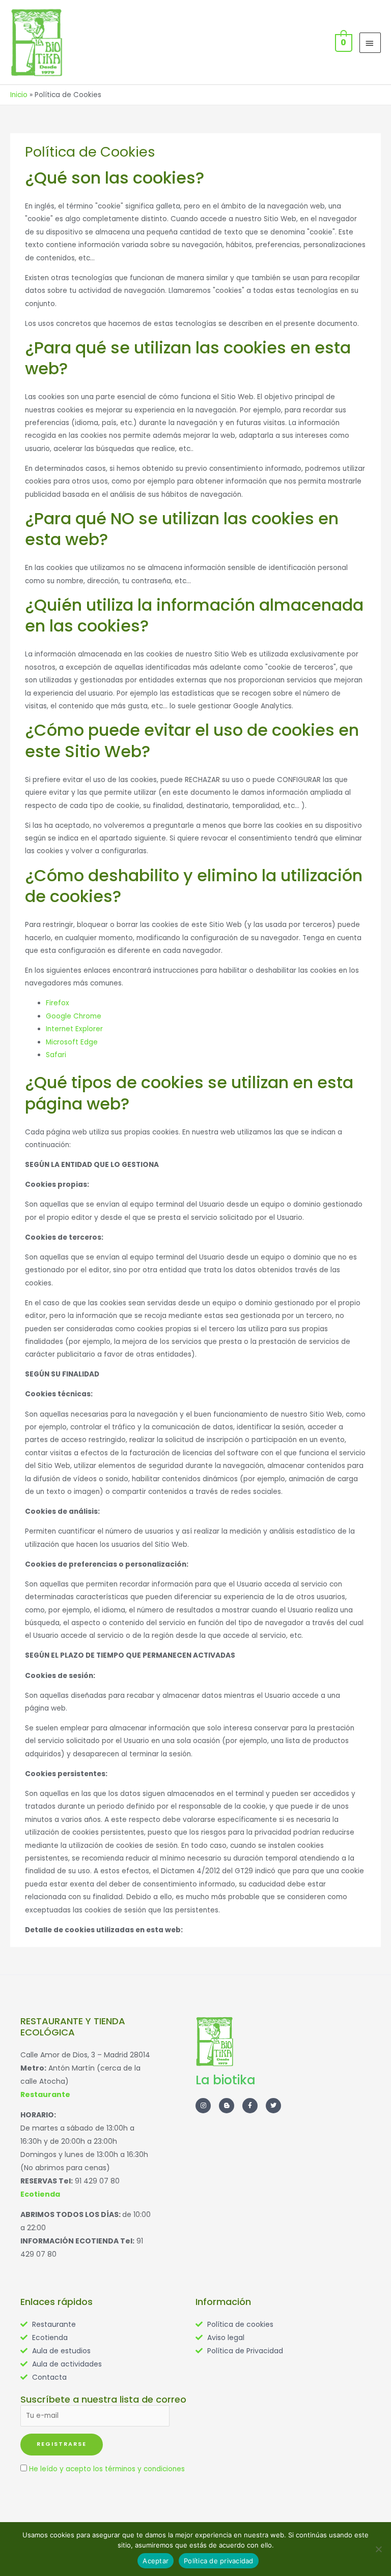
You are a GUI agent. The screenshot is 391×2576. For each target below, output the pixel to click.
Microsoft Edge (72, 1042)
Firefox (58, 1003)
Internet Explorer (74, 1029)
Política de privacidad (219, 2561)
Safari (56, 1055)
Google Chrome (74, 1016)
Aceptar (156, 2561)
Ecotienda (40, 2194)
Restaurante (45, 2094)
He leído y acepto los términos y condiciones (107, 2469)
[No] (378, 2549)
